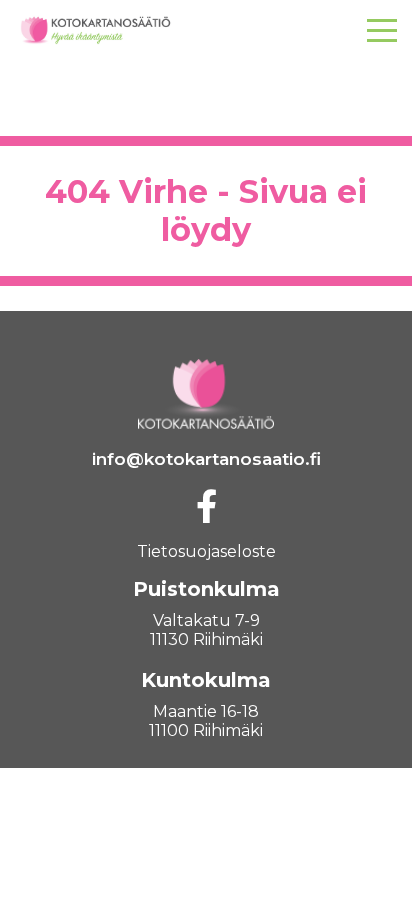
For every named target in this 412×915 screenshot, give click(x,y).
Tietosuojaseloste (206, 551)
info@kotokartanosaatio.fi (206, 459)
